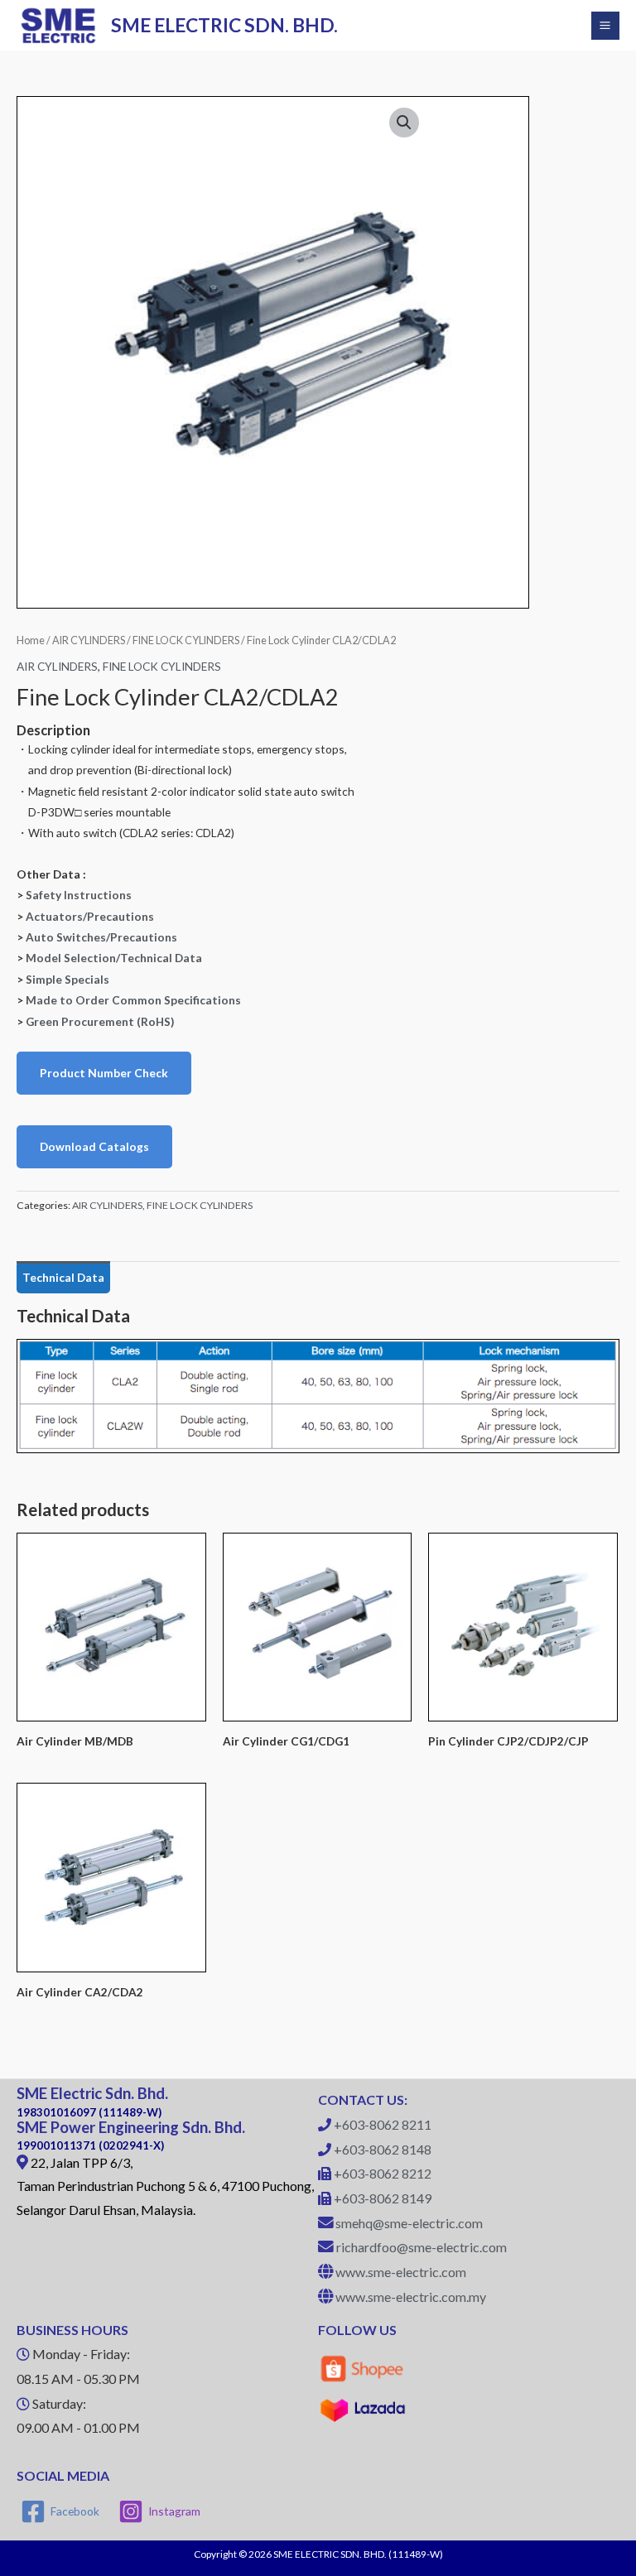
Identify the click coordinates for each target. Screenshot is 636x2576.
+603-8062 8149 (383, 2198)
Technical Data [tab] (63, 1277)
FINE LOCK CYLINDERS (186, 640)
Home (31, 640)
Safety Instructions (79, 895)
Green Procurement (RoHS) (100, 1021)
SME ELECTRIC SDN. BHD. (224, 25)
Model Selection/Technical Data (114, 958)
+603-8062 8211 (383, 2124)
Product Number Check (104, 1073)
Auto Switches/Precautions (101, 937)
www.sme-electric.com (401, 2272)
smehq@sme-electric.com (409, 2223)
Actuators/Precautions (90, 916)
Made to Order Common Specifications (133, 1000)
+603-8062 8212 (383, 2173)
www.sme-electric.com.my (411, 2297)
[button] (404, 123)
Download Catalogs (94, 1146)
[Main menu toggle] (605, 26)
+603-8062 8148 (383, 2149)
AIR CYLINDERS (89, 640)
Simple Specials (67, 979)
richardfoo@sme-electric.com (422, 2247)
